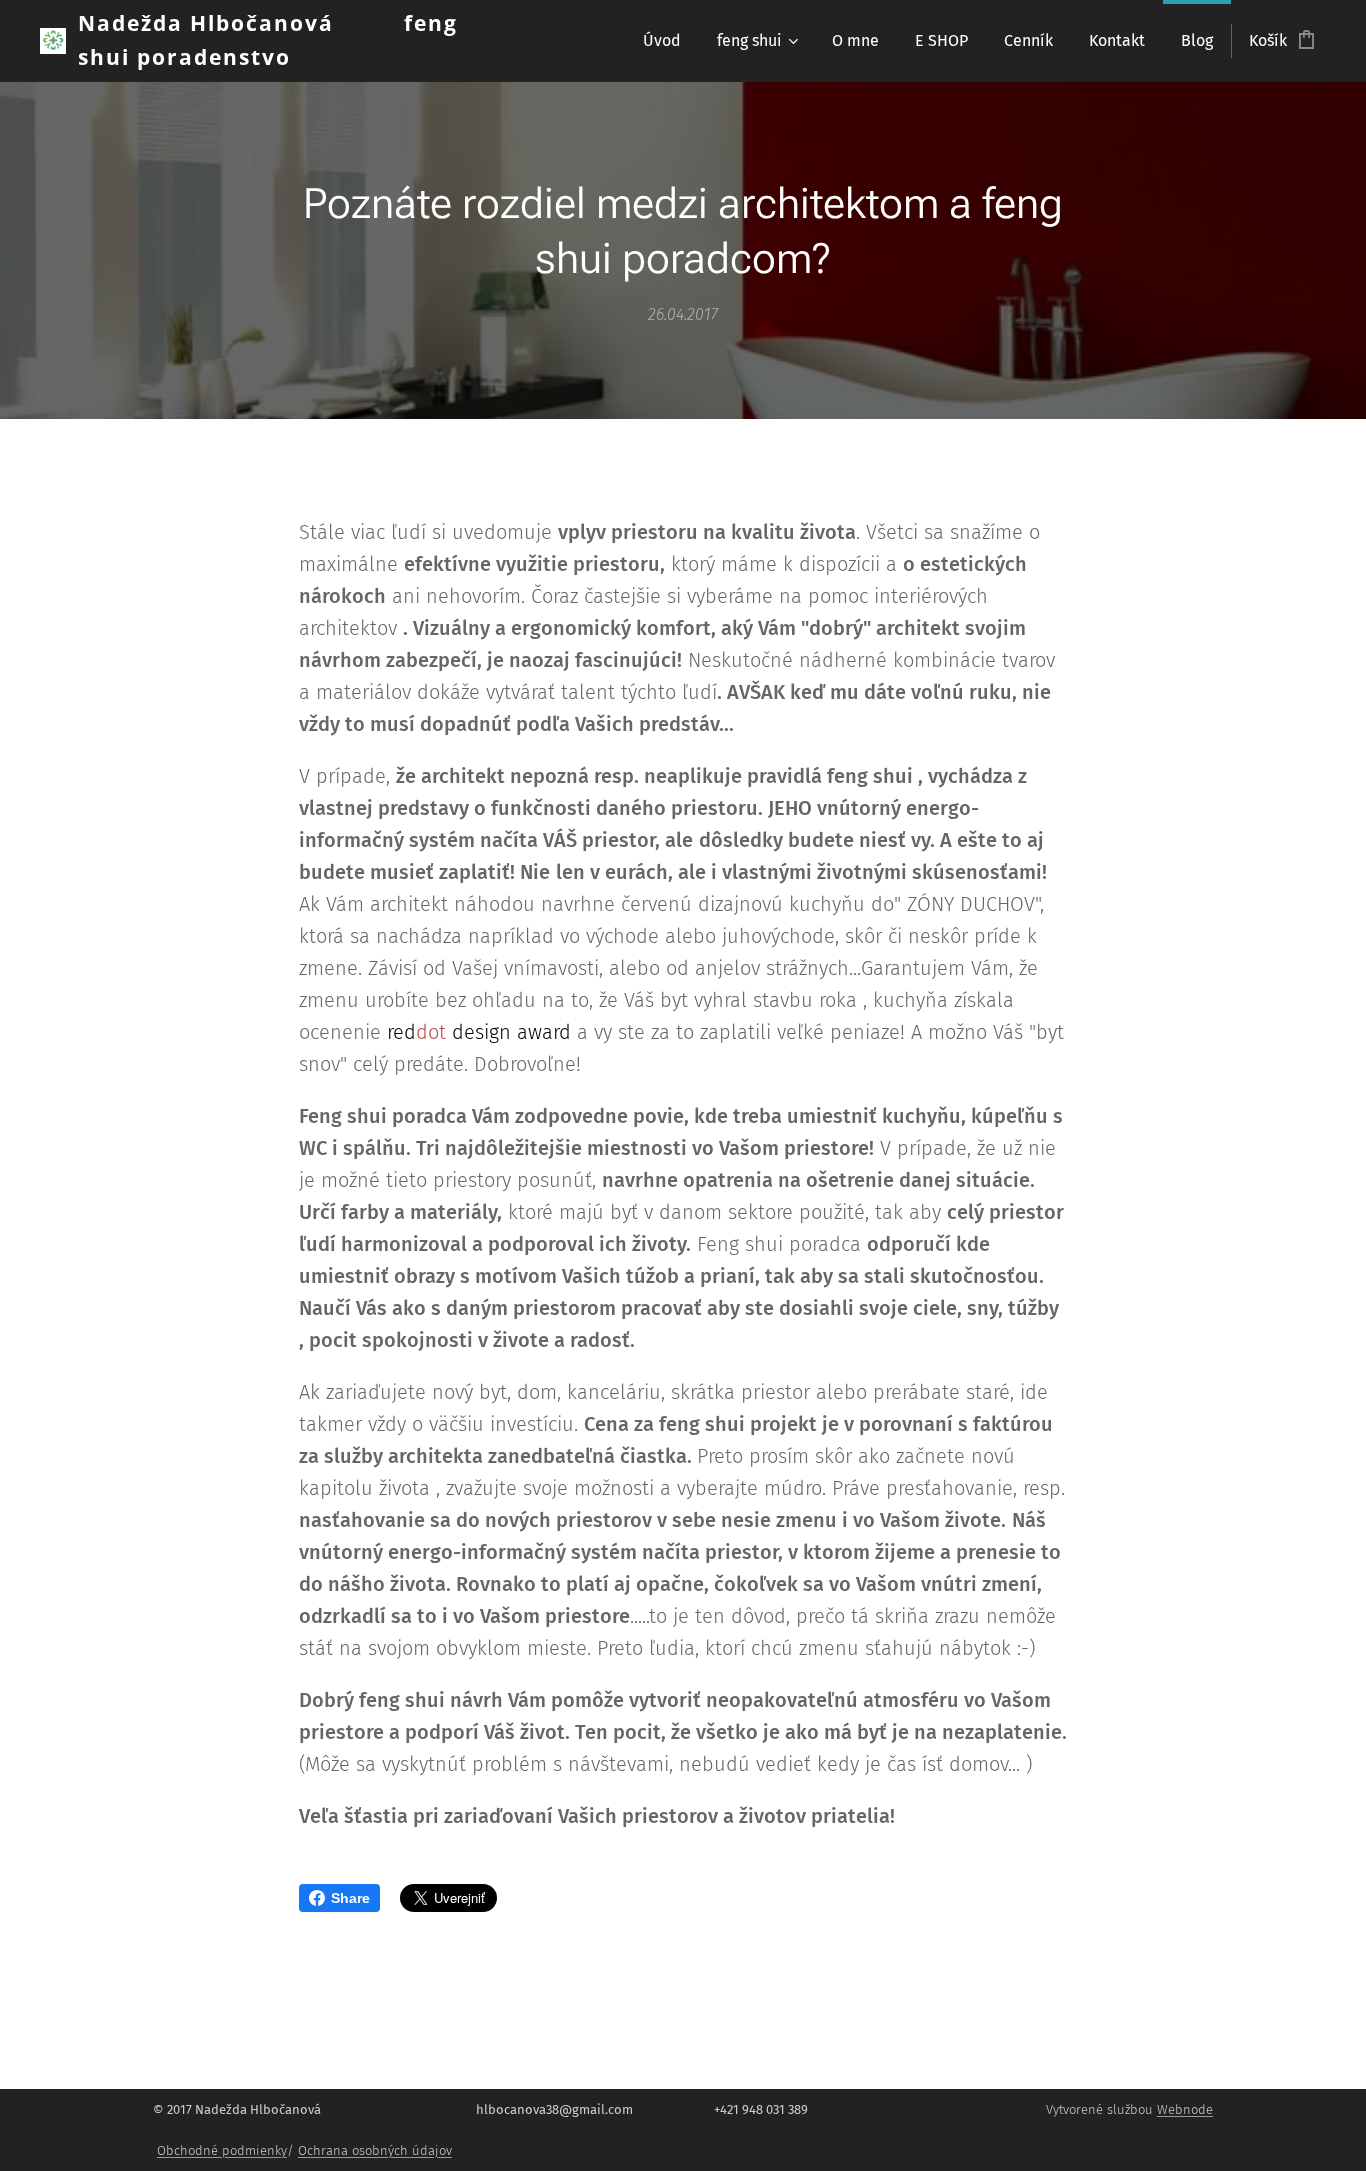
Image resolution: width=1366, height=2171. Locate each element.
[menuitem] (662, 41)
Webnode (1185, 2109)
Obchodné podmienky (222, 2150)
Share (350, 1898)
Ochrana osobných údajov (375, 2150)
